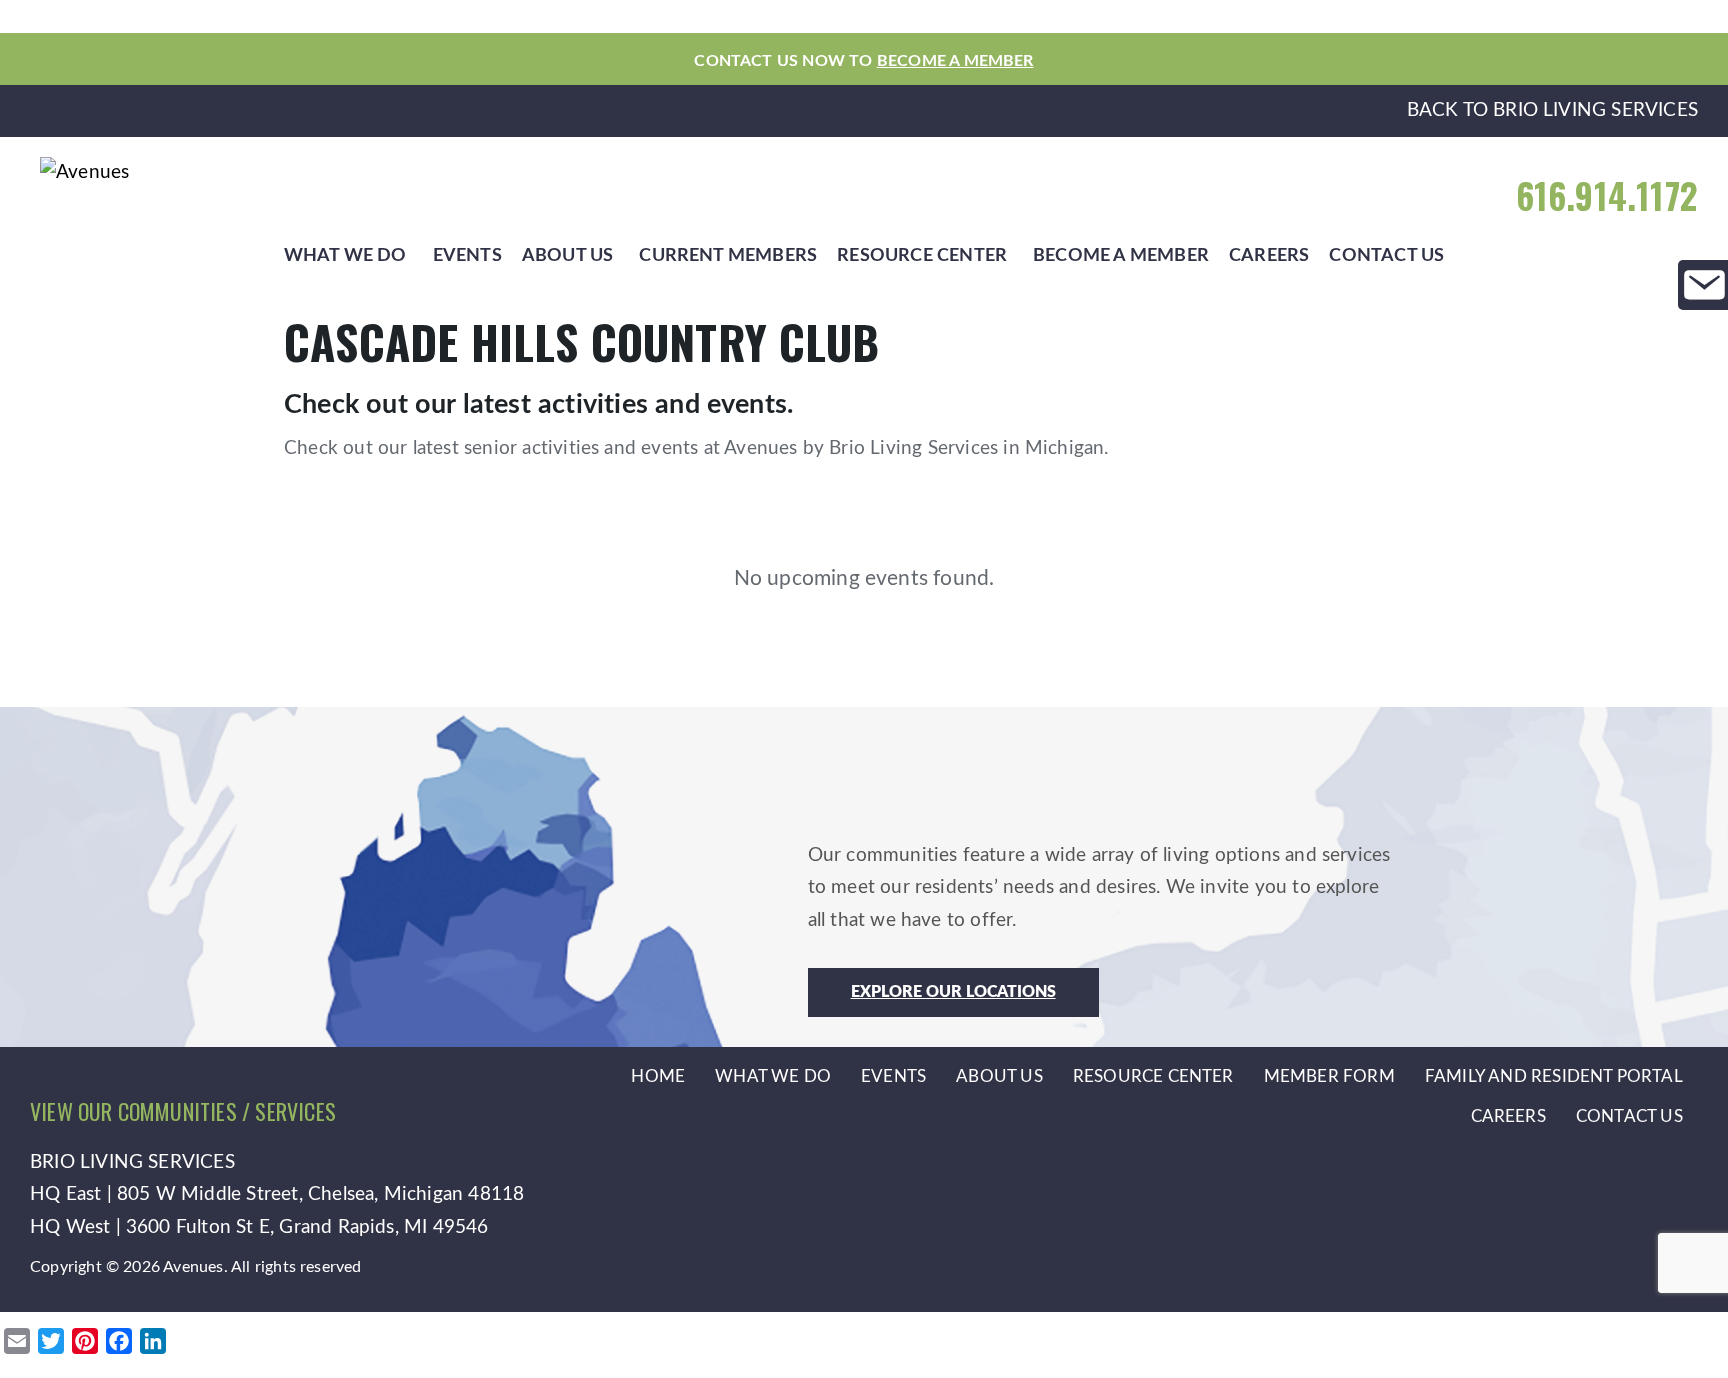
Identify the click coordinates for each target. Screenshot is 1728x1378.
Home (658, 1076)
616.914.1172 (1607, 195)
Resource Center (922, 255)
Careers (1269, 255)
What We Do (345, 255)
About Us (568, 255)
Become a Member (1121, 255)
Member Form (1329, 1076)
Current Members (728, 255)
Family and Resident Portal (1554, 1076)
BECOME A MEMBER (955, 61)
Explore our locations (953, 992)
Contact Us (1386, 255)
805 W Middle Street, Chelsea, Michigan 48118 (320, 1194)
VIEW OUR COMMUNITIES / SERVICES (183, 1111)
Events (467, 255)
